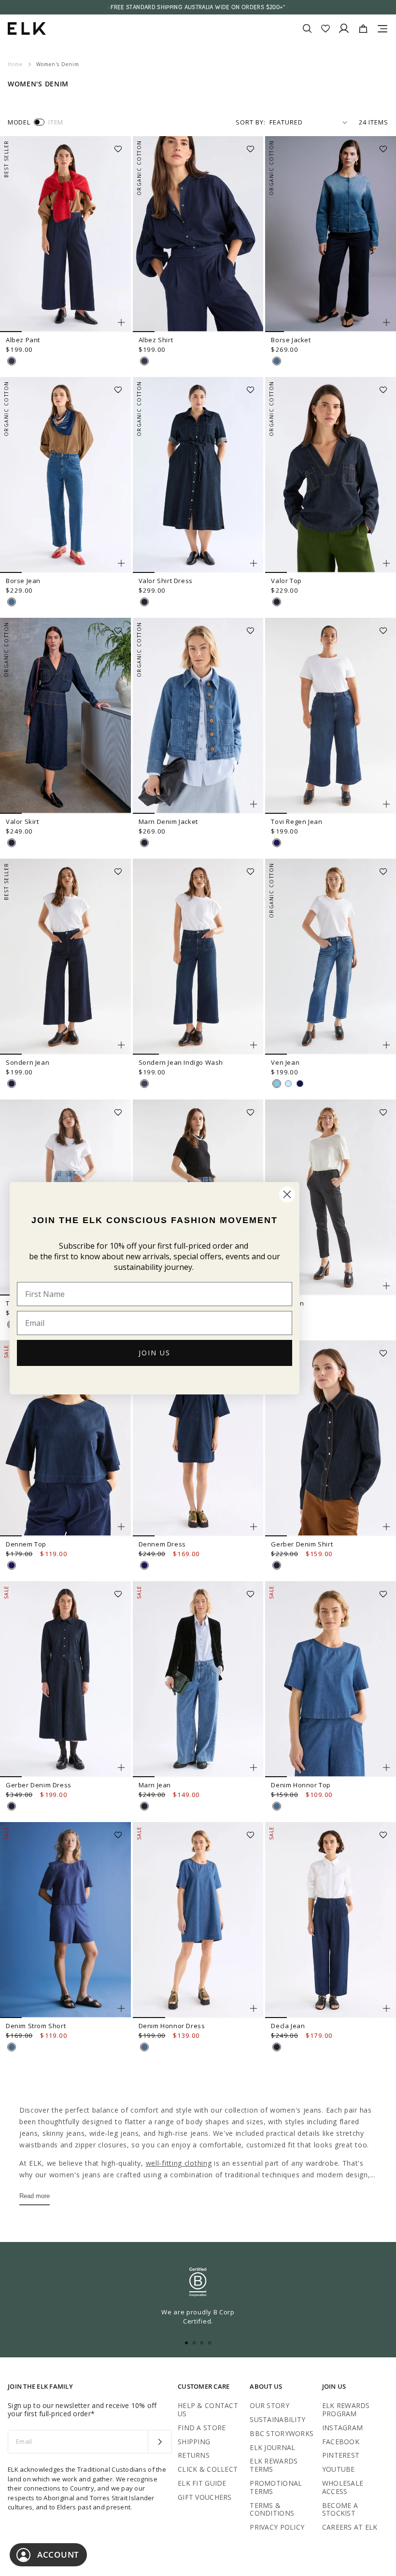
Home (15, 64)
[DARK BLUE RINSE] (277, 843)
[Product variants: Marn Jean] (254, 1768)
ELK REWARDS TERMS (274, 2465)
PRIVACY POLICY (277, 2527)
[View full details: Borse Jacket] (331, 234)
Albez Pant (23, 340)
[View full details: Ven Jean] (331, 957)
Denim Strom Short (36, 2026)
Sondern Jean (28, 1062)
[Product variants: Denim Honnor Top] (386, 1768)
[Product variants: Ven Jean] (386, 1045)
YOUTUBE (339, 2469)
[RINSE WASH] (12, 1084)
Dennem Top (26, 1544)
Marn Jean (155, 1785)
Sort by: (251, 122)
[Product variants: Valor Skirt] (121, 804)
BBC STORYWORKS (282, 2433)
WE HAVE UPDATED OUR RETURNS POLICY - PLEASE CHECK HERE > (198, 7)
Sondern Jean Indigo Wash (181, 1062)
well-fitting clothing (179, 2163)
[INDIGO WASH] (144, 1084)
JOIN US (155, 1353)
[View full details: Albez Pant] (65, 234)
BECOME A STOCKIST (340, 2509)
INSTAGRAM (343, 2428)
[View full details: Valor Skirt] (65, 716)
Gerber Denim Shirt (302, 1544)
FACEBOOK (341, 2442)
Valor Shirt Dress (166, 581)
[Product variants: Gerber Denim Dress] (121, 1768)
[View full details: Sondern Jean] (65, 957)
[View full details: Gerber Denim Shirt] (331, 1438)
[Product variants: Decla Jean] (386, 2008)
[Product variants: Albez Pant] (121, 322)
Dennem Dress (162, 1544)
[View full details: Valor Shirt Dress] (198, 475)
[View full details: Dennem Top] (65, 1438)
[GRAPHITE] (300, 1084)
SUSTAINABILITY (277, 2419)
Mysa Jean (287, 1303)
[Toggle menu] (382, 28)
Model (19, 122)
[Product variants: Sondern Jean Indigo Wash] (254, 1045)
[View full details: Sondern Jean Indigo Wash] (198, 957)
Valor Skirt (22, 822)
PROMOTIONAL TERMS (276, 2487)
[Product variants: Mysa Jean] (386, 1286)
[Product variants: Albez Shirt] (254, 322)
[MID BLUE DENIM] (277, 361)
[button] (121, 146)
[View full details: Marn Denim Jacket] (198, 716)
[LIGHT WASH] (288, 1084)
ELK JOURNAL (272, 2447)
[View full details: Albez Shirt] (198, 234)
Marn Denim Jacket (168, 822)
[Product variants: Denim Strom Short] (121, 2008)
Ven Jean (285, 1062)
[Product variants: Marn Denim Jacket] (254, 804)
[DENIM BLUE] (277, 1084)
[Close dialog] (287, 1194)
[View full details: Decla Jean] (331, 1920)
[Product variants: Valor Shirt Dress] (254, 563)
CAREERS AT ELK (350, 2527)
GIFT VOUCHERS (205, 2497)
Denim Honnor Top (301, 1785)
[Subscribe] (160, 2442)
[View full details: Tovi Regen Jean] (331, 716)
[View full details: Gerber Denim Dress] (65, 1679)
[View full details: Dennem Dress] (198, 1438)
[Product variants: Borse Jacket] (386, 322)
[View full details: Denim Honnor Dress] (198, 1920)
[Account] (344, 28)
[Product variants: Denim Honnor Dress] (254, 2008)
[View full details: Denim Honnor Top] (331, 1679)
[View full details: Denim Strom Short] (65, 1920)
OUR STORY (269, 2405)
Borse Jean (23, 581)
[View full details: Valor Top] (331, 475)
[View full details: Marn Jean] (198, 1679)
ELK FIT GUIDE (202, 2483)
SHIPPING (194, 2442)
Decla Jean (288, 2026)
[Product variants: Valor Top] (386, 563)
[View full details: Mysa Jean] (331, 1197)
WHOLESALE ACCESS (343, 2487)
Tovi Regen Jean (297, 822)
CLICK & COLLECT (208, 2469)
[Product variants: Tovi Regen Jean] (386, 804)
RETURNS (194, 2455)
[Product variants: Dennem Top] (121, 1527)
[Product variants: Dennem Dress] (254, 1527)
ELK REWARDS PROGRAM (346, 2409)
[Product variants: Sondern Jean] (121, 1045)
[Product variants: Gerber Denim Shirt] (386, 1527)
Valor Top (286, 581)
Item (56, 122)
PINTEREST (341, 2455)
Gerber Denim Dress (39, 1785)
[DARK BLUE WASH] (144, 602)
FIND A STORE (202, 2428)
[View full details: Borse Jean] (65, 475)
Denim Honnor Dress (172, 2026)
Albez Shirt (156, 340)
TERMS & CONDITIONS (272, 2509)
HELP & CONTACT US (208, 2409)
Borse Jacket (291, 340)
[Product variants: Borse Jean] (121, 563)
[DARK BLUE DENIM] (12, 361)
